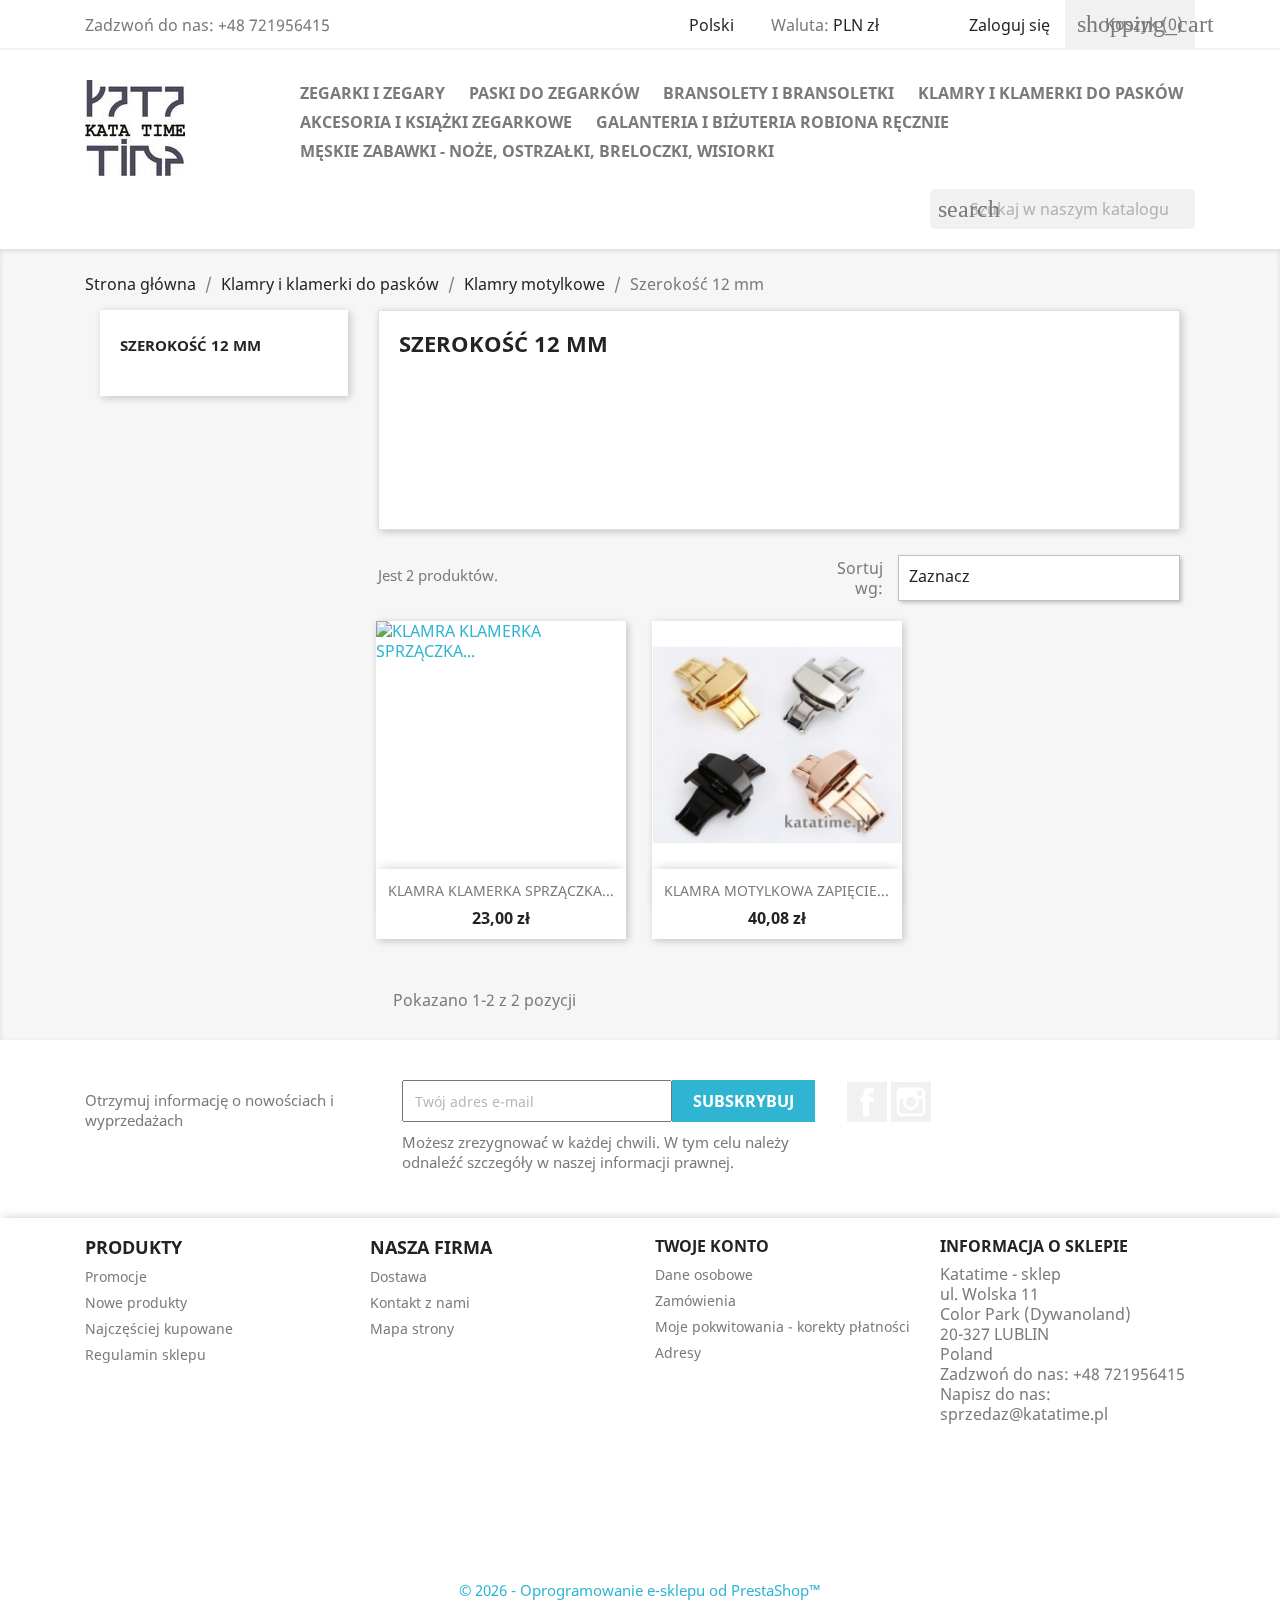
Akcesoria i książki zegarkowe (436, 122)
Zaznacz (1036, 578)
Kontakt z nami (420, 1302)
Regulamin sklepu (145, 1354)
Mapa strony (412, 1328)
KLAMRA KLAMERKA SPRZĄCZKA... (501, 890)
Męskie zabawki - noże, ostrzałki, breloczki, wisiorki (537, 151)
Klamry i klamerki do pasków (1050, 93)
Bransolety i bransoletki (778, 93)
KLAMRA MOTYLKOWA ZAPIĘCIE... (776, 890)
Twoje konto (712, 1246)
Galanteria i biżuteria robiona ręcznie (772, 122)
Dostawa (398, 1276)
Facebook (867, 1102)
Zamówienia (695, 1300)
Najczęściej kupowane (159, 1328)
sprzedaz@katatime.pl (1024, 1414)
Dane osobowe (704, 1274)
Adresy (678, 1352)
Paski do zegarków (554, 93)
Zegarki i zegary (372, 93)
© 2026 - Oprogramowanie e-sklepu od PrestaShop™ (640, 1590)
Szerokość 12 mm (190, 345)
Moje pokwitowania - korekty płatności (782, 1326)
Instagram (911, 1102)
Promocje (116, 1276)
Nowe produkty (136, 1302)
